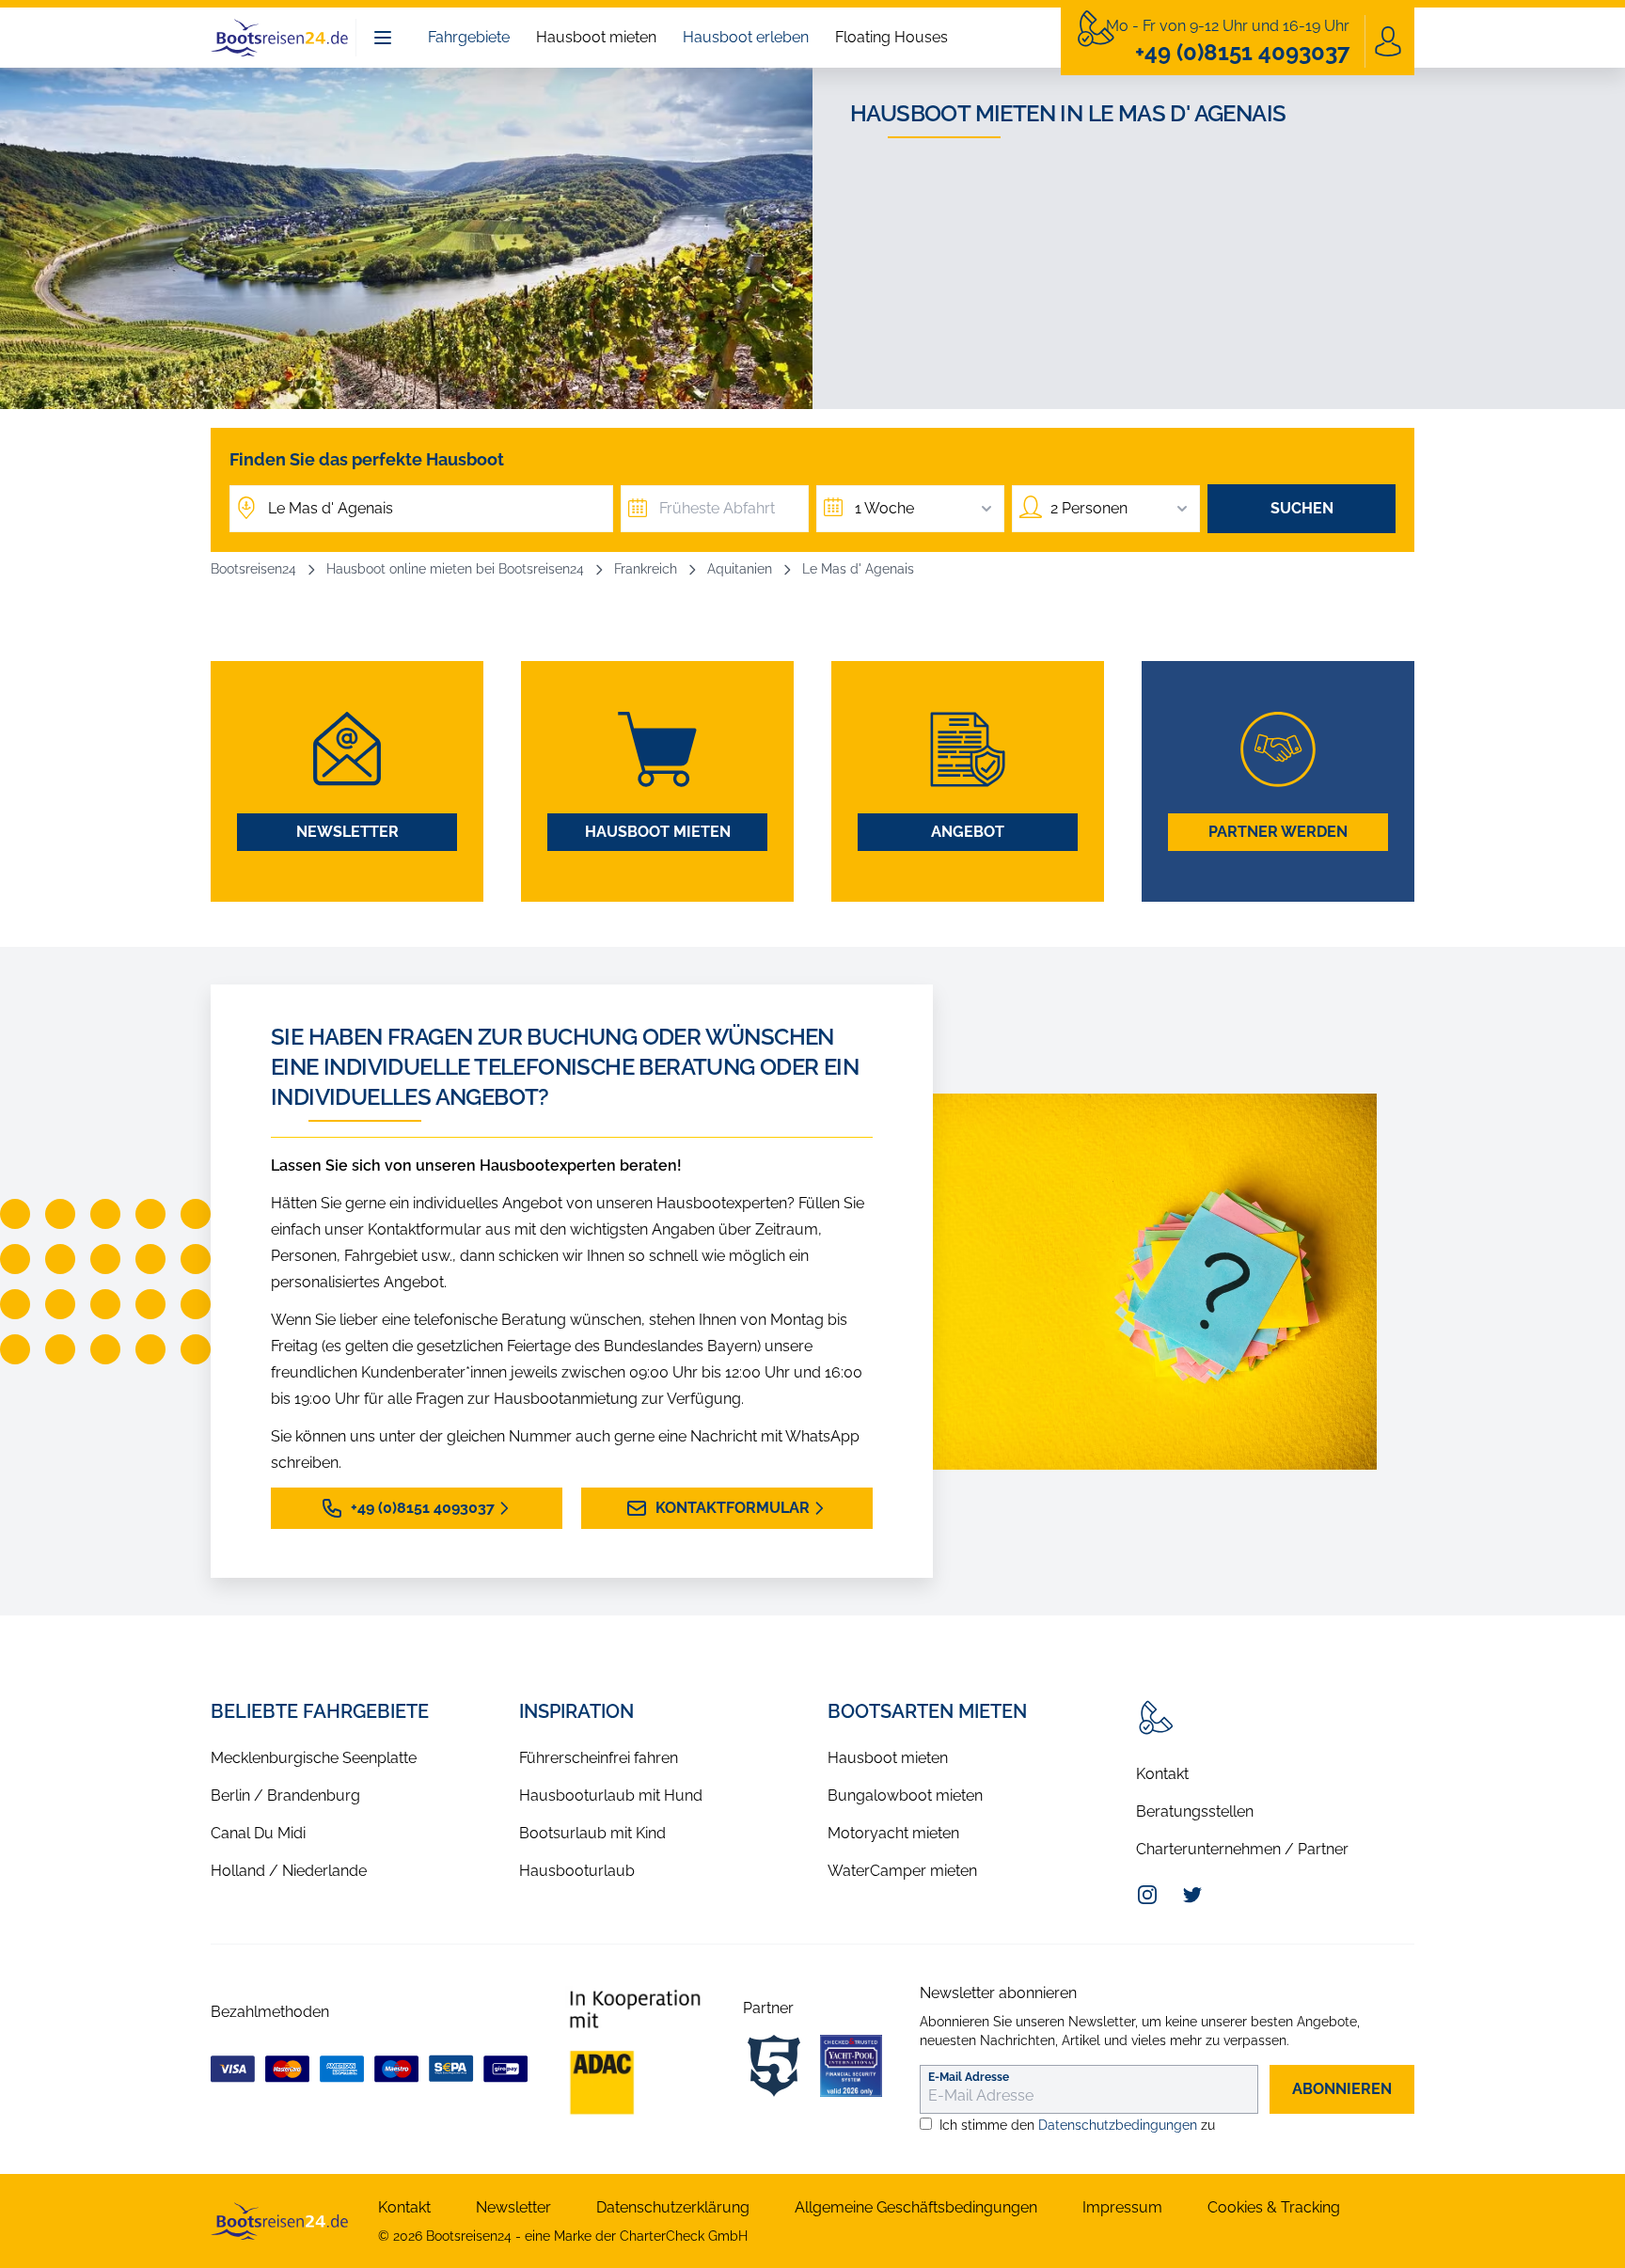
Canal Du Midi (258, 1833)
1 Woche (884, 508)
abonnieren (1342, 2089)
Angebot (968, 832)
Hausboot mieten (596, 37)
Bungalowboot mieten (905, 1795)
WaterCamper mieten (902, 1871)
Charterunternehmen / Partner (1242, 1849)
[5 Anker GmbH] (774, 2066)
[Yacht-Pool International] (851, 2066)
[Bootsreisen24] (279, 2221)
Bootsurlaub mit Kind (592, 1833)
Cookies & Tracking (1274, 2207)
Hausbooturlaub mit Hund (611, 1795)
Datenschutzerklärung (673, 2207)
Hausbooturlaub (577, 1871)
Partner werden (1278, 832)
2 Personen (1089, 508)
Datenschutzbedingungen (1118, 2125)
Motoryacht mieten (893, 1833)
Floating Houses (891, 37)
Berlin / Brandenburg (285, 1795)
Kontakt (1162, 1774)
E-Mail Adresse (969, 2077)
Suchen (1302, 508)
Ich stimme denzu (1077, 2125)
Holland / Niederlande (289, 1871)
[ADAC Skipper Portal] (635, 2052)
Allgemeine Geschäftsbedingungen (916, 2207)
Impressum (1122, 2207)
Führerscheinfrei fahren (599, 1758)
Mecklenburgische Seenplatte (314, 1758)
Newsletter (347, 832)
